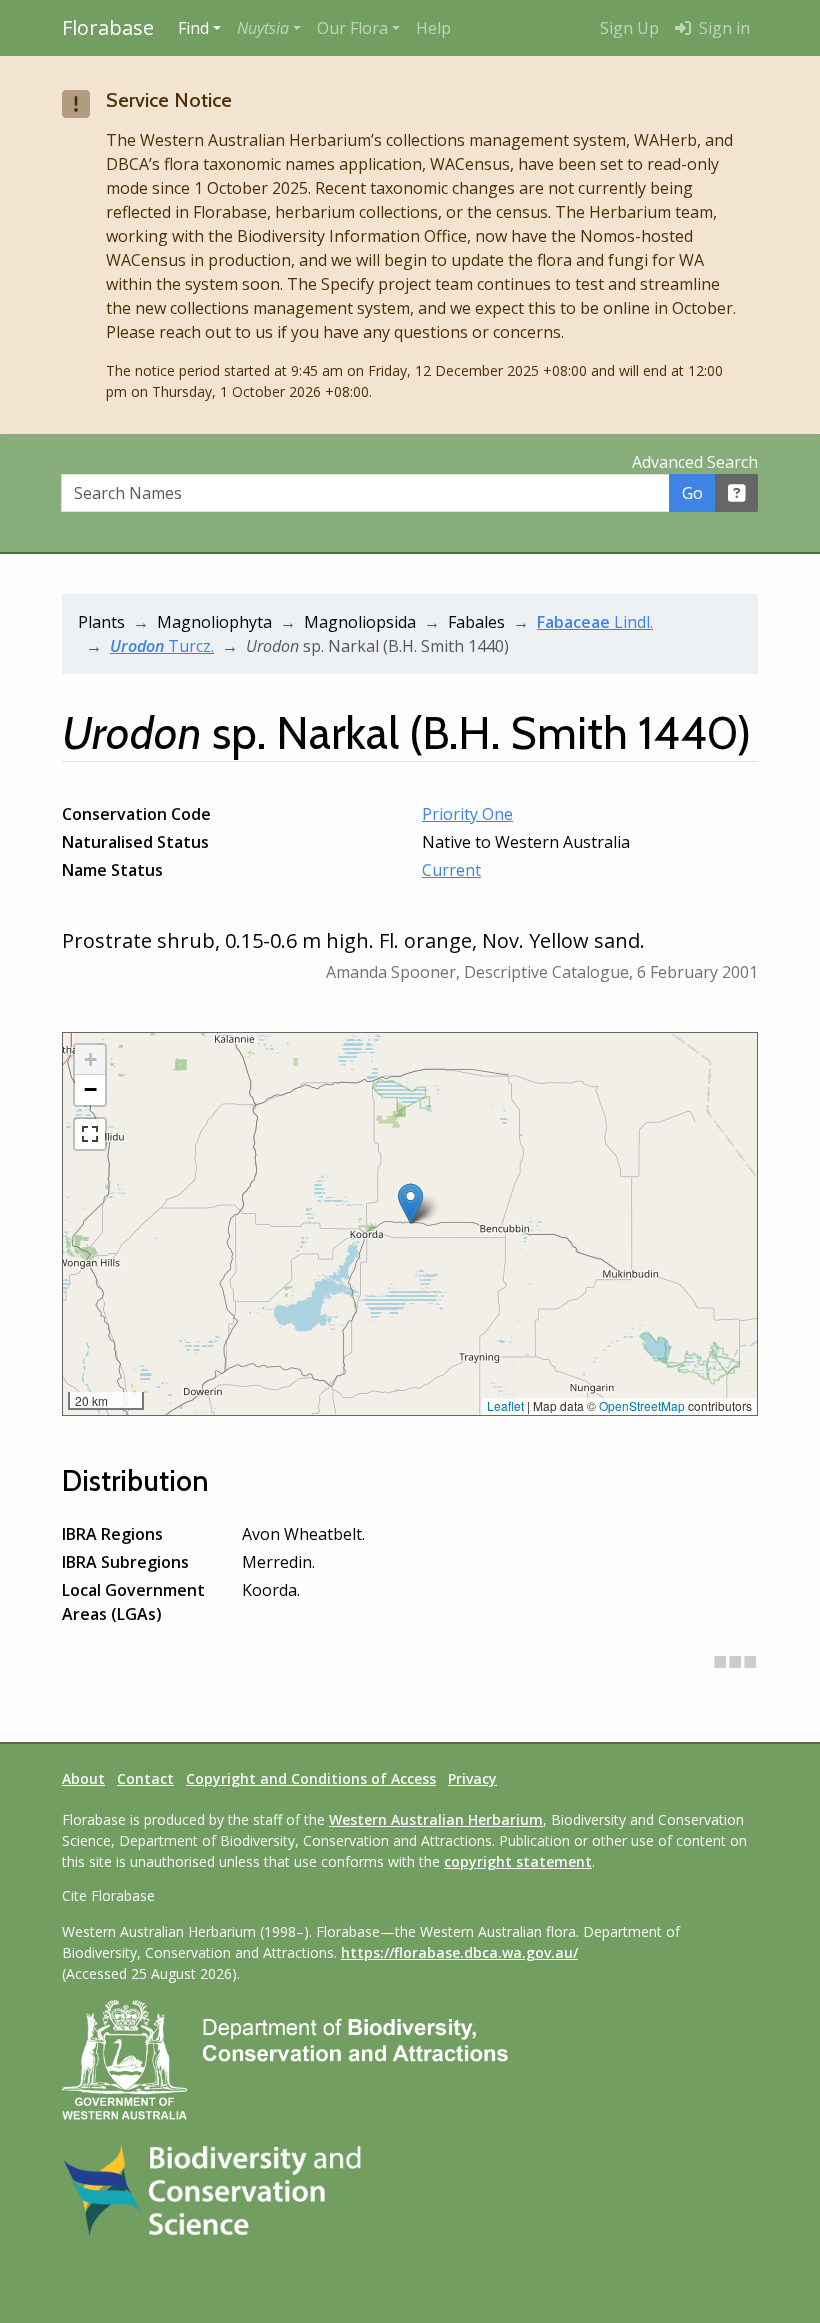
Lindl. (595, 622)
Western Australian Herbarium (436, 1819)
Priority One (467, 814)
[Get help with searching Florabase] (737, 493)
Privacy (472, 1778)
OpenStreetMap (642, 1405)
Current (451, 870)
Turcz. (162, 646)
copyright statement (518, 1861)
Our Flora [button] (352, 28)
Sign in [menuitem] (722, 28)
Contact (145, 1778)
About (83, 1778)
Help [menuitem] (433, 28)
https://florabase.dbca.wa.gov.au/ (459, 1952)
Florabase (108, 27)
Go (692, 493)
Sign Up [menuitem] (629, 28)
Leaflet (505, 1405)
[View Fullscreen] (90, 1134)
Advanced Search (695, 462)
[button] (269, 28)
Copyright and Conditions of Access (311, 1778)
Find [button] (193, 28)
